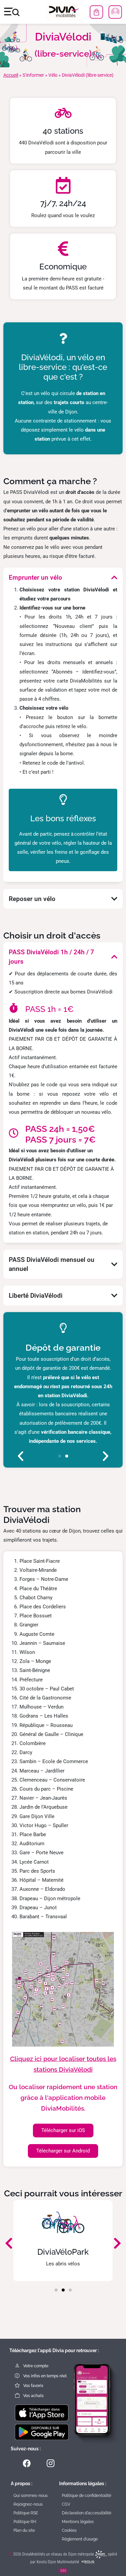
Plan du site (24, 2530)
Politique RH (25, 2522)
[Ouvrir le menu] (12, 12)
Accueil (11, 75)
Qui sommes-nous (31, 2496)
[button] (20, 1456)
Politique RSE (26, 2513)
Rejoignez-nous (28, 2504)
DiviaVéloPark (63, 2252)
